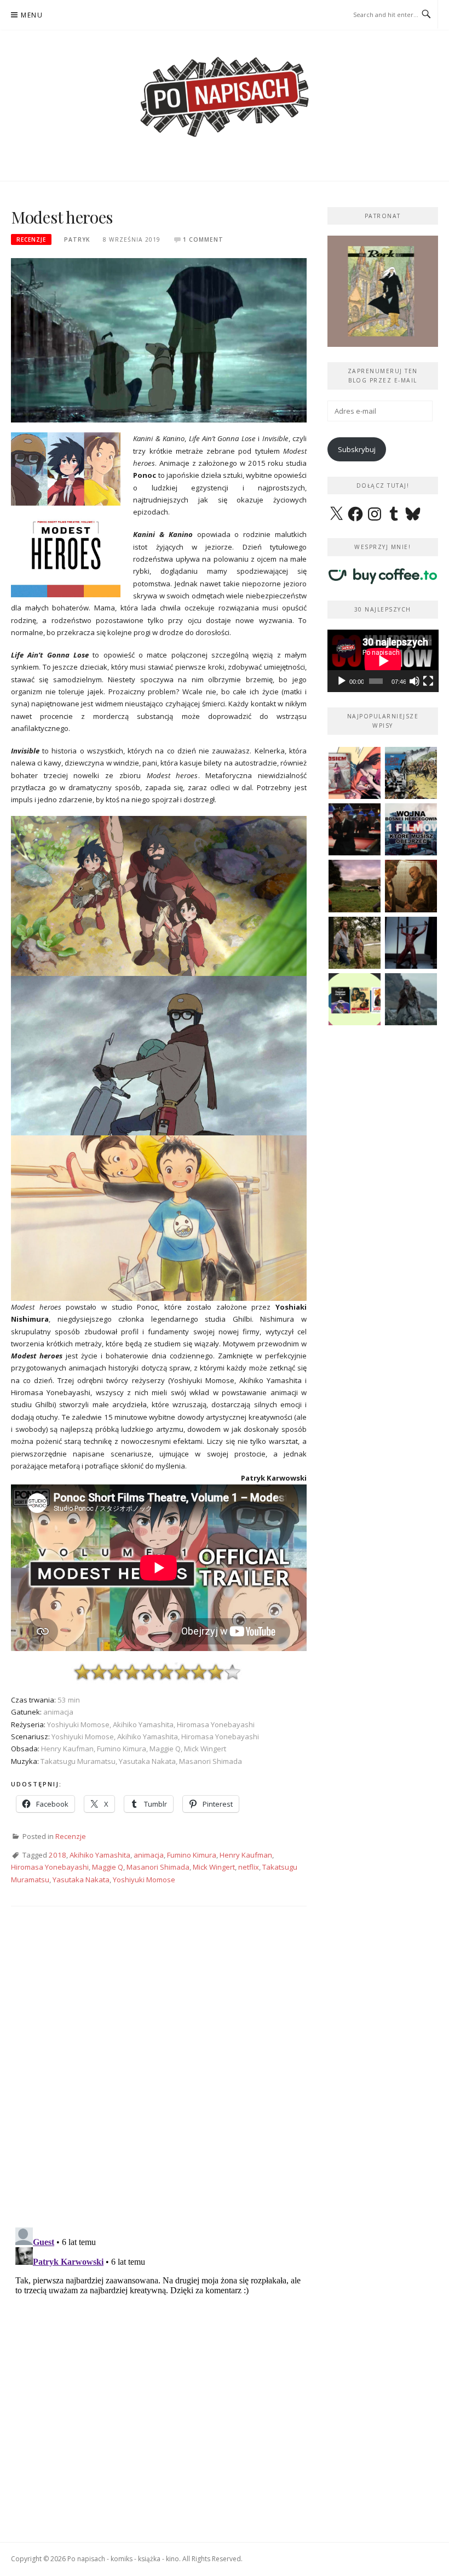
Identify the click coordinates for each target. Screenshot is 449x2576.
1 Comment (203, 239)
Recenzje (31, 239)
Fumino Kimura (192, 1855)
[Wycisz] (415, 681)
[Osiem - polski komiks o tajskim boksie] (355, 773)
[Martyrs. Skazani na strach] (411, 943)
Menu (32, 15)
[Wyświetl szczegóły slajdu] (392, 291)
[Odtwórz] (342, 681)
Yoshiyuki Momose (144, 1880)
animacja (149, 1855)
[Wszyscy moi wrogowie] (355, 943)
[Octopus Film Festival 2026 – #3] (355, 999)
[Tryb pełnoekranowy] (428, 681)
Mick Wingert (214, 1867)
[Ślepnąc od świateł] (411, 886)
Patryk (77, 239)
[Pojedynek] (355, 886)
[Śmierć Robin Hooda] (411, 999)
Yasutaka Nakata (81, 1880)
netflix (249, 1867)
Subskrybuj (357, 449)
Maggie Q (108, 1867)
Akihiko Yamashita (100, 1855)
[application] (383, 661)
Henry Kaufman (246, 1855)
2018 (57, 1855)
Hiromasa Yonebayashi (50, 1867)
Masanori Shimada (158, 1867)
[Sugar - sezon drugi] (355, 829)
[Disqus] (159, 2076)
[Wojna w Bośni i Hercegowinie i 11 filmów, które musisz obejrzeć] (411, 829)
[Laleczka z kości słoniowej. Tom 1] (411, 773)
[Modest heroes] (159, 339)
